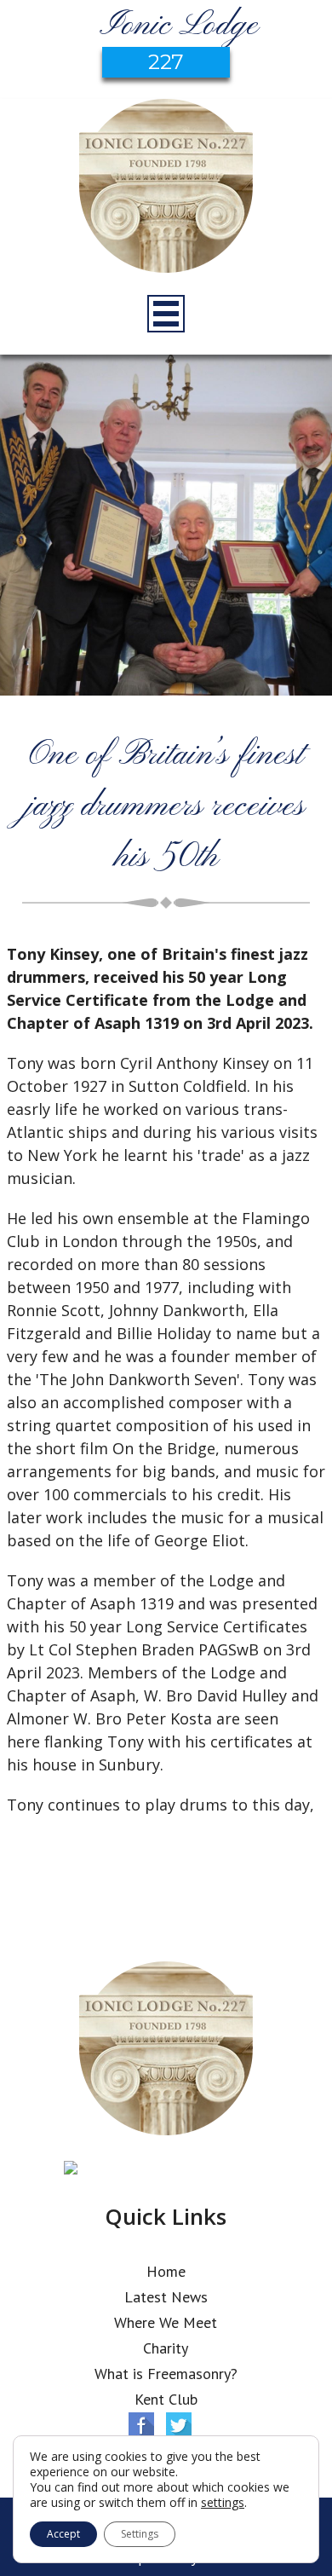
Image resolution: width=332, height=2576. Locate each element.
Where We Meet (166, 2322)
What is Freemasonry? (166, 2374)
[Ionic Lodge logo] (166, 188)
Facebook (141, 2425)
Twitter (179, 2425)
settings (223, 2503)
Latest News (166, 2297)
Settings (140, 2534)
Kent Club (166, 2399)
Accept (63, 2534)
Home (166, 2271)
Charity (166, 2348)
